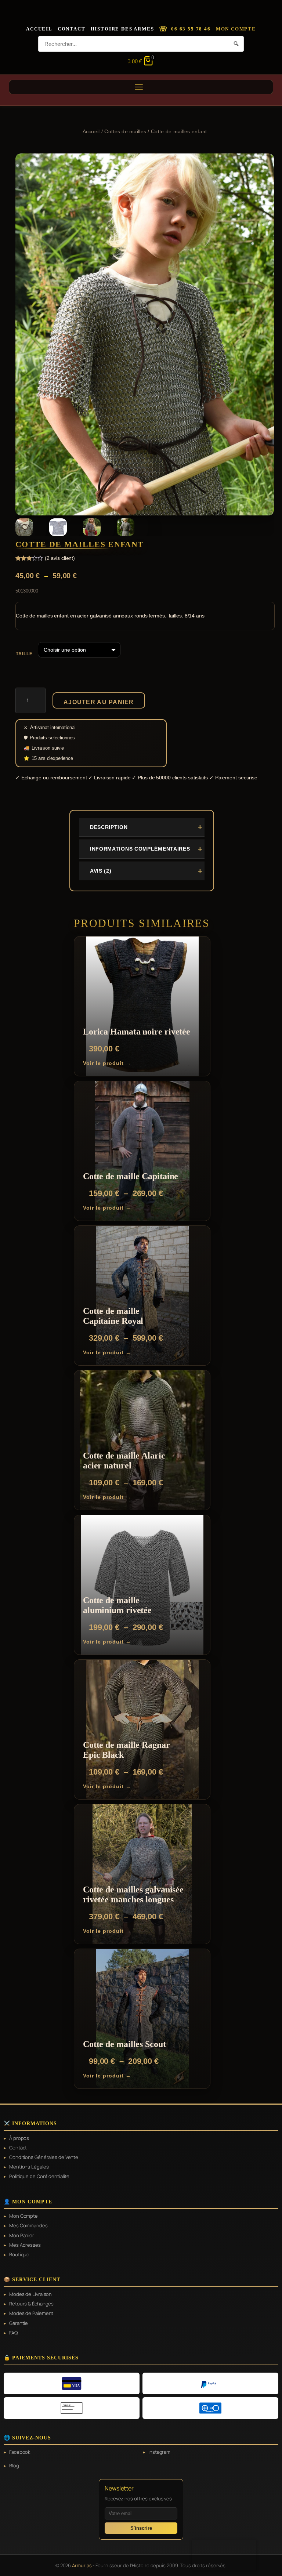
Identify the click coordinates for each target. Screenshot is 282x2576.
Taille (24, 654)
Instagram (159, 2452)
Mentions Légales (29, 2167)
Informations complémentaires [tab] (140, 849)
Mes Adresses (25, 2245)
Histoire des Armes (122, 29)
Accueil (39, 29)
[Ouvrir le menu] (141, 87)
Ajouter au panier (99, 702)
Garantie (19, 2323)
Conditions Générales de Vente (44, 2157)
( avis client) (60, 558)
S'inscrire (141, 2528)
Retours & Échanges (31, 2304)
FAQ (13, 2333)
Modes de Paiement (31, 2313)
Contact (72, 29)
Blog (14, 2466)
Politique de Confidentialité (39, 2176)
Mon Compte (236, 29)
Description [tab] (109, 827)
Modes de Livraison (30, 2294)
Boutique (19, 2254)
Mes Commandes (28, 2225)
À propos (19, 2138)
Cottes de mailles (125, 131)
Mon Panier (22, 2235)
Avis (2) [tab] (101, 871)
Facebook (20, 2452)
